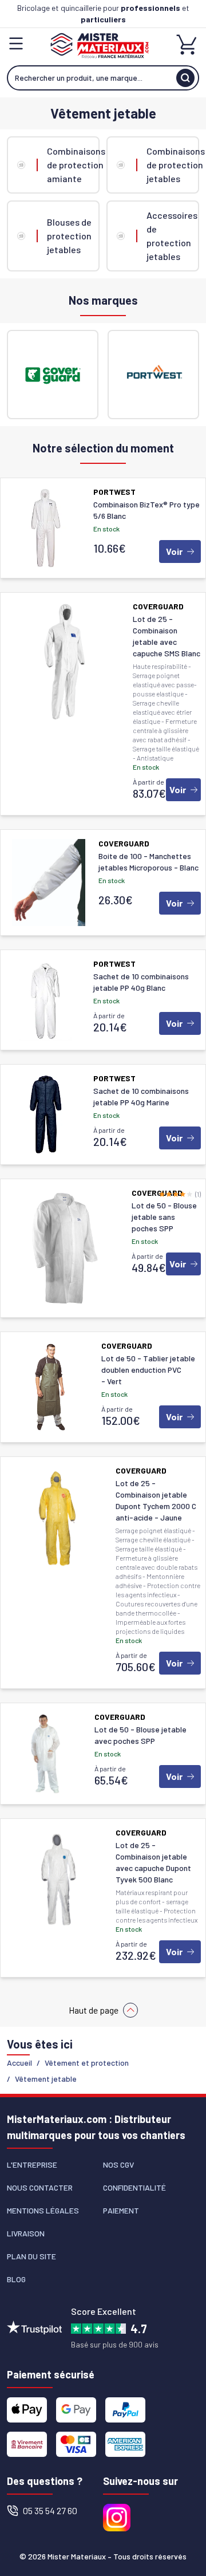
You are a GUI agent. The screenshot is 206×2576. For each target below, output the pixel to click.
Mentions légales (43, 2210)
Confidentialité (134, 2187)
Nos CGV (118, 2165)
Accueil (19, 2063)
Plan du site (31, 2256)
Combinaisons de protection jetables (173, 165)
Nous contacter (40, 2187)
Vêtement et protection (87, 2063)
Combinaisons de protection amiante (73, 165)
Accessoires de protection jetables (172, 236)
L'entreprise (32, 2165)
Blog (16, 2279)
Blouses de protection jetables (69, 236)
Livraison (26, 2233)
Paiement (121, 2210)
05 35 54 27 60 (50, 2510)
